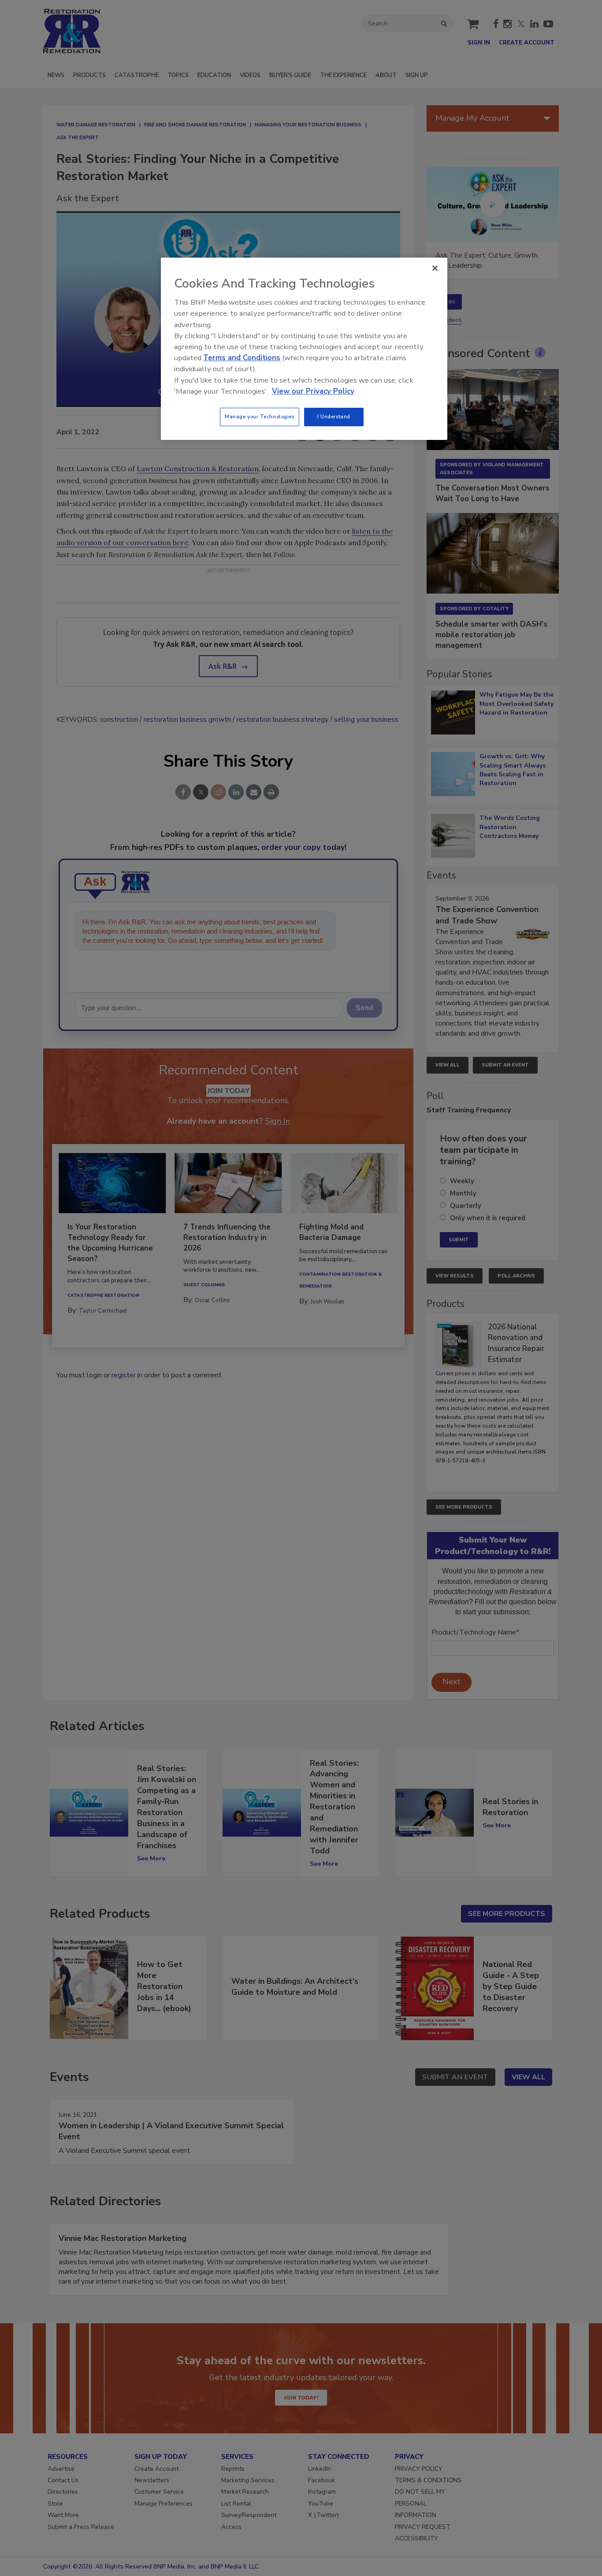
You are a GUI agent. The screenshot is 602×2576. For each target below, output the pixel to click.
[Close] (435, 268)
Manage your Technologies (260, 417)
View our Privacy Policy (313, 391)
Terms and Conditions (242, 358)
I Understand (334, 417)
